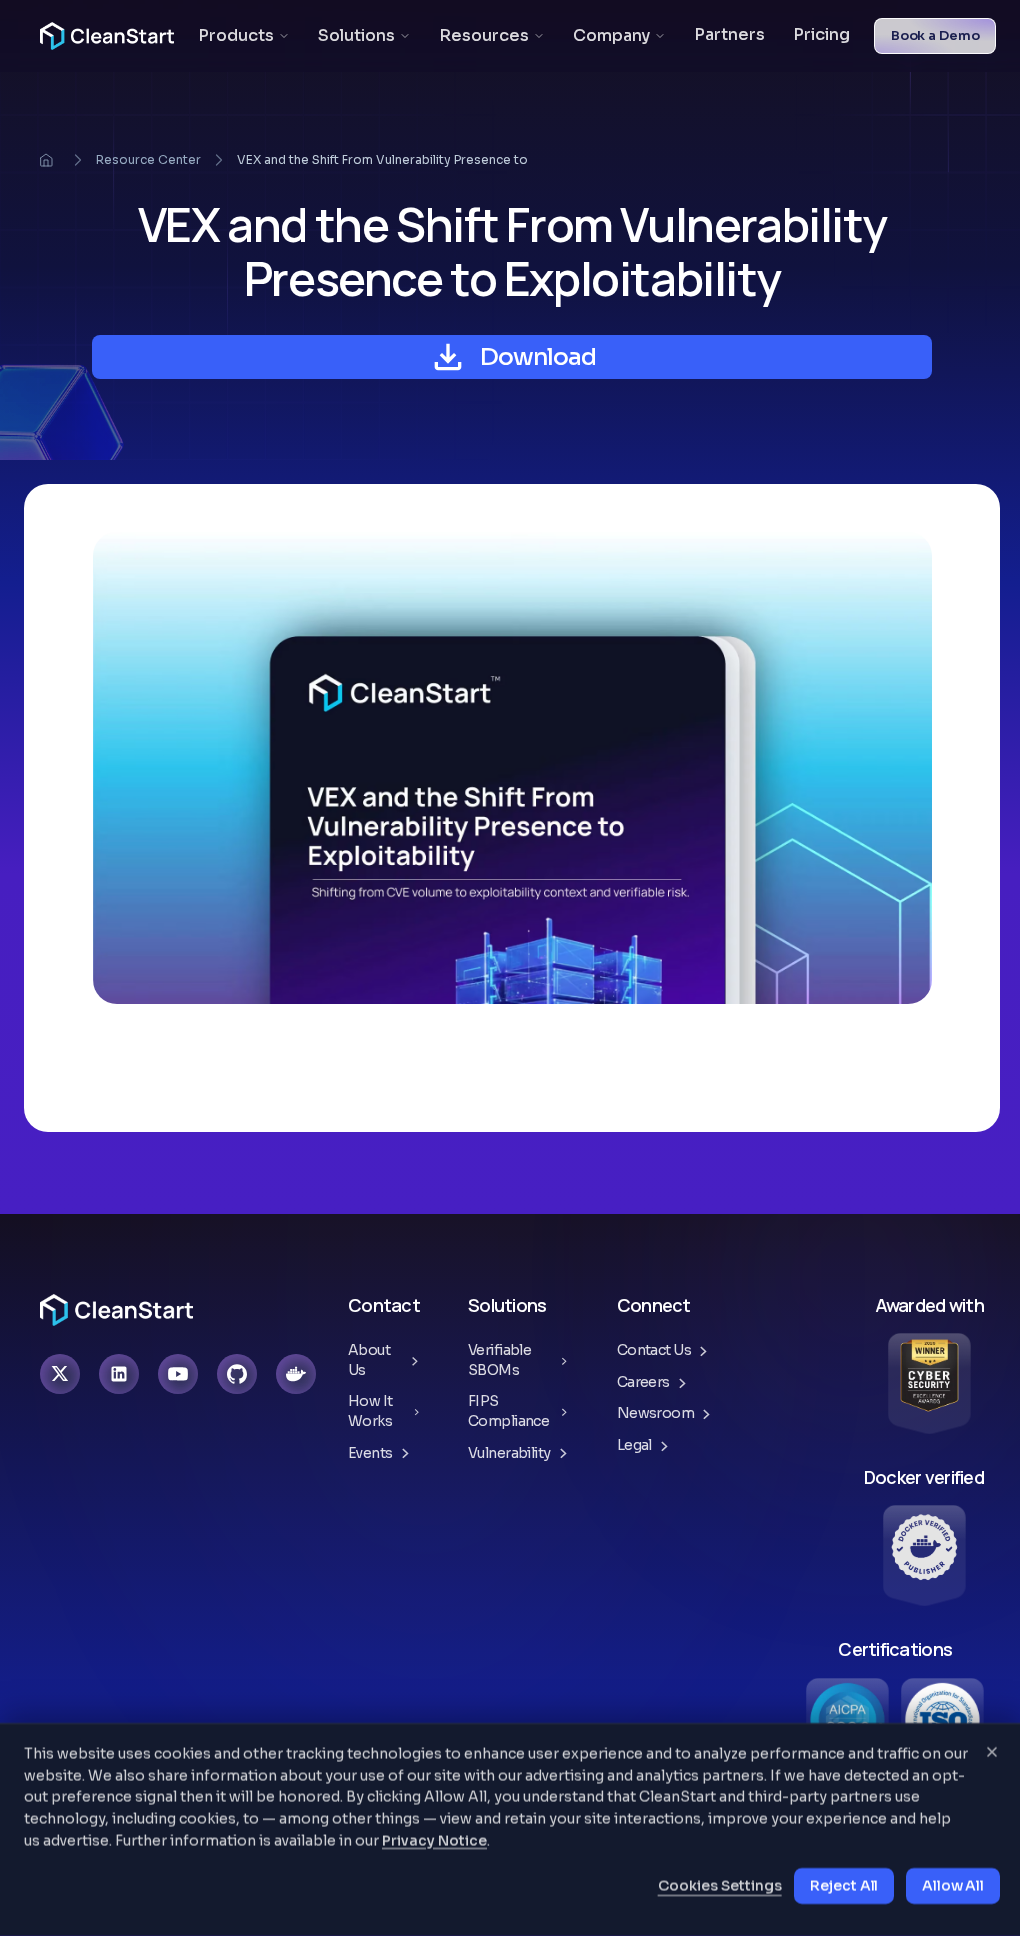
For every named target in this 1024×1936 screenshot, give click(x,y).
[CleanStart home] (107, 36)
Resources (484, 35)
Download (537, 357)
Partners (729, 36)
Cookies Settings (720, 1886)
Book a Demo (935, 35)
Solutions (356, 35)
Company (611, 35)
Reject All (844, 1886)
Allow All (953, 1886)
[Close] (992, 1752)
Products (236, 35)
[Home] (46, 160)
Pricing (821, 36)
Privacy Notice (434, 1840)
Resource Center (148, 159)
